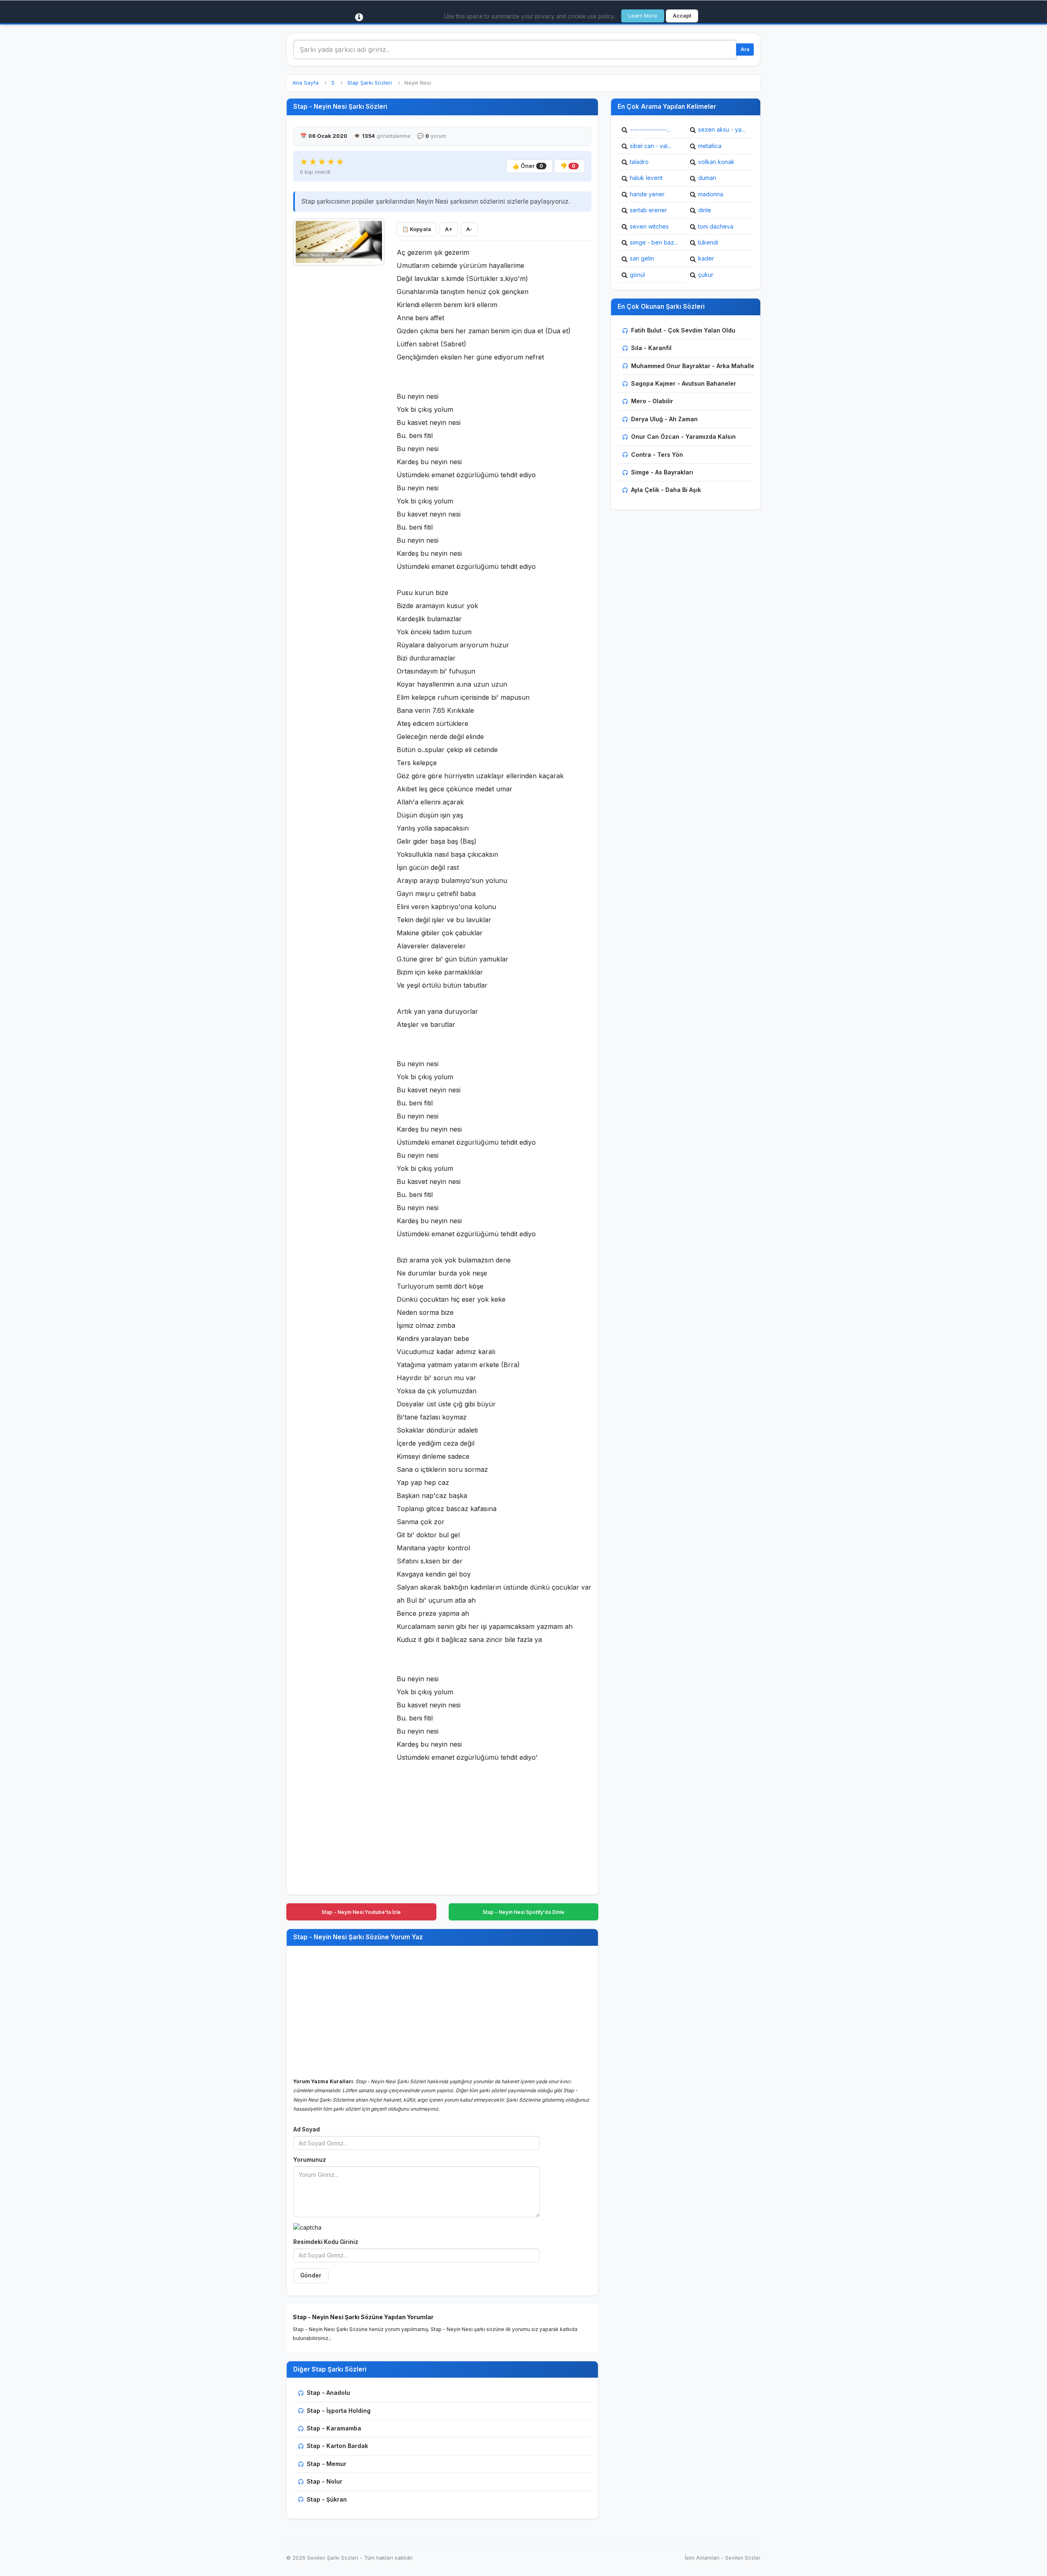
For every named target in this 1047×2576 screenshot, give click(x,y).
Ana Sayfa (306, 83)
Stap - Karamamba (334, 2428)
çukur (706, 275)
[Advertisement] (339, 393)
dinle (705, 210)
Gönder (311, 2275)
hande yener (647, 194)
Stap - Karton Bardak (337, 2446)
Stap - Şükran (327, 2499)
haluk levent (646, 178)
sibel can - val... (650, 146)
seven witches (649, 226)
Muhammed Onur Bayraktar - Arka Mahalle (693, 366)
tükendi (708, 242)
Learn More (643, 16)
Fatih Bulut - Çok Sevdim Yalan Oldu (683, 330)
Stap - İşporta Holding (339, 2411)
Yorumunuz (310, 2160)
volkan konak (716, 162)
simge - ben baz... (654, 242)
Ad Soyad (307, 2129)
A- (469, 229)
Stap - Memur (327, 2464)
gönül (637, 275)
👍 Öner (528, 166)
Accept (682, 16)
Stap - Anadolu (328, 2393)
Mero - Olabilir (652, 401)
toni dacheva (716, 226)
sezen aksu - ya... (722, 129)
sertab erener (648, 210)
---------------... (650, 129)
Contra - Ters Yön (657, 455)
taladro (639, 162)
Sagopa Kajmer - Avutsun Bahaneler (684, 383)
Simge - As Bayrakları (662, 472)
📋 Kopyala (417, 229)
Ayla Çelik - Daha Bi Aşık (666, 490)
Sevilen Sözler (743, 2558)
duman (707, 178)
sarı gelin (642, 258)
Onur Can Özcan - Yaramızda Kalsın (683, 437)
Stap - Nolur (325, 2481)
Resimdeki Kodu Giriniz (326, 2242)
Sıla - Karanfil (651, 348)
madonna (711, 194)
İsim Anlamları (702, 2558)
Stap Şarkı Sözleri (370, 83)
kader (706, 258)
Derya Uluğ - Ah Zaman (664, 419)
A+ (449, 229)
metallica (710, 146)
